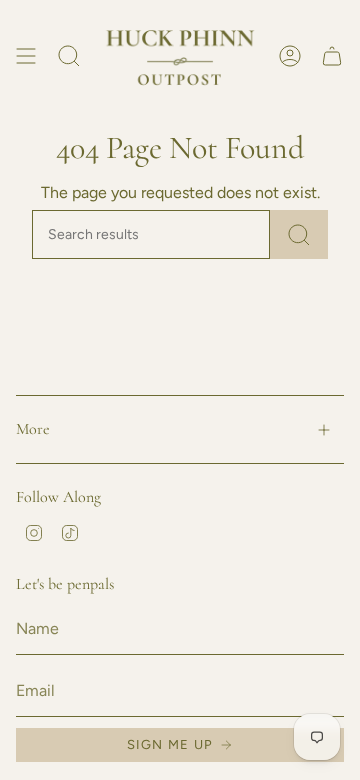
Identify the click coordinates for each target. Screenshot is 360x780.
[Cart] (332, 56)
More (33, 429)
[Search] (299, 234)
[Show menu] (26, 56)
